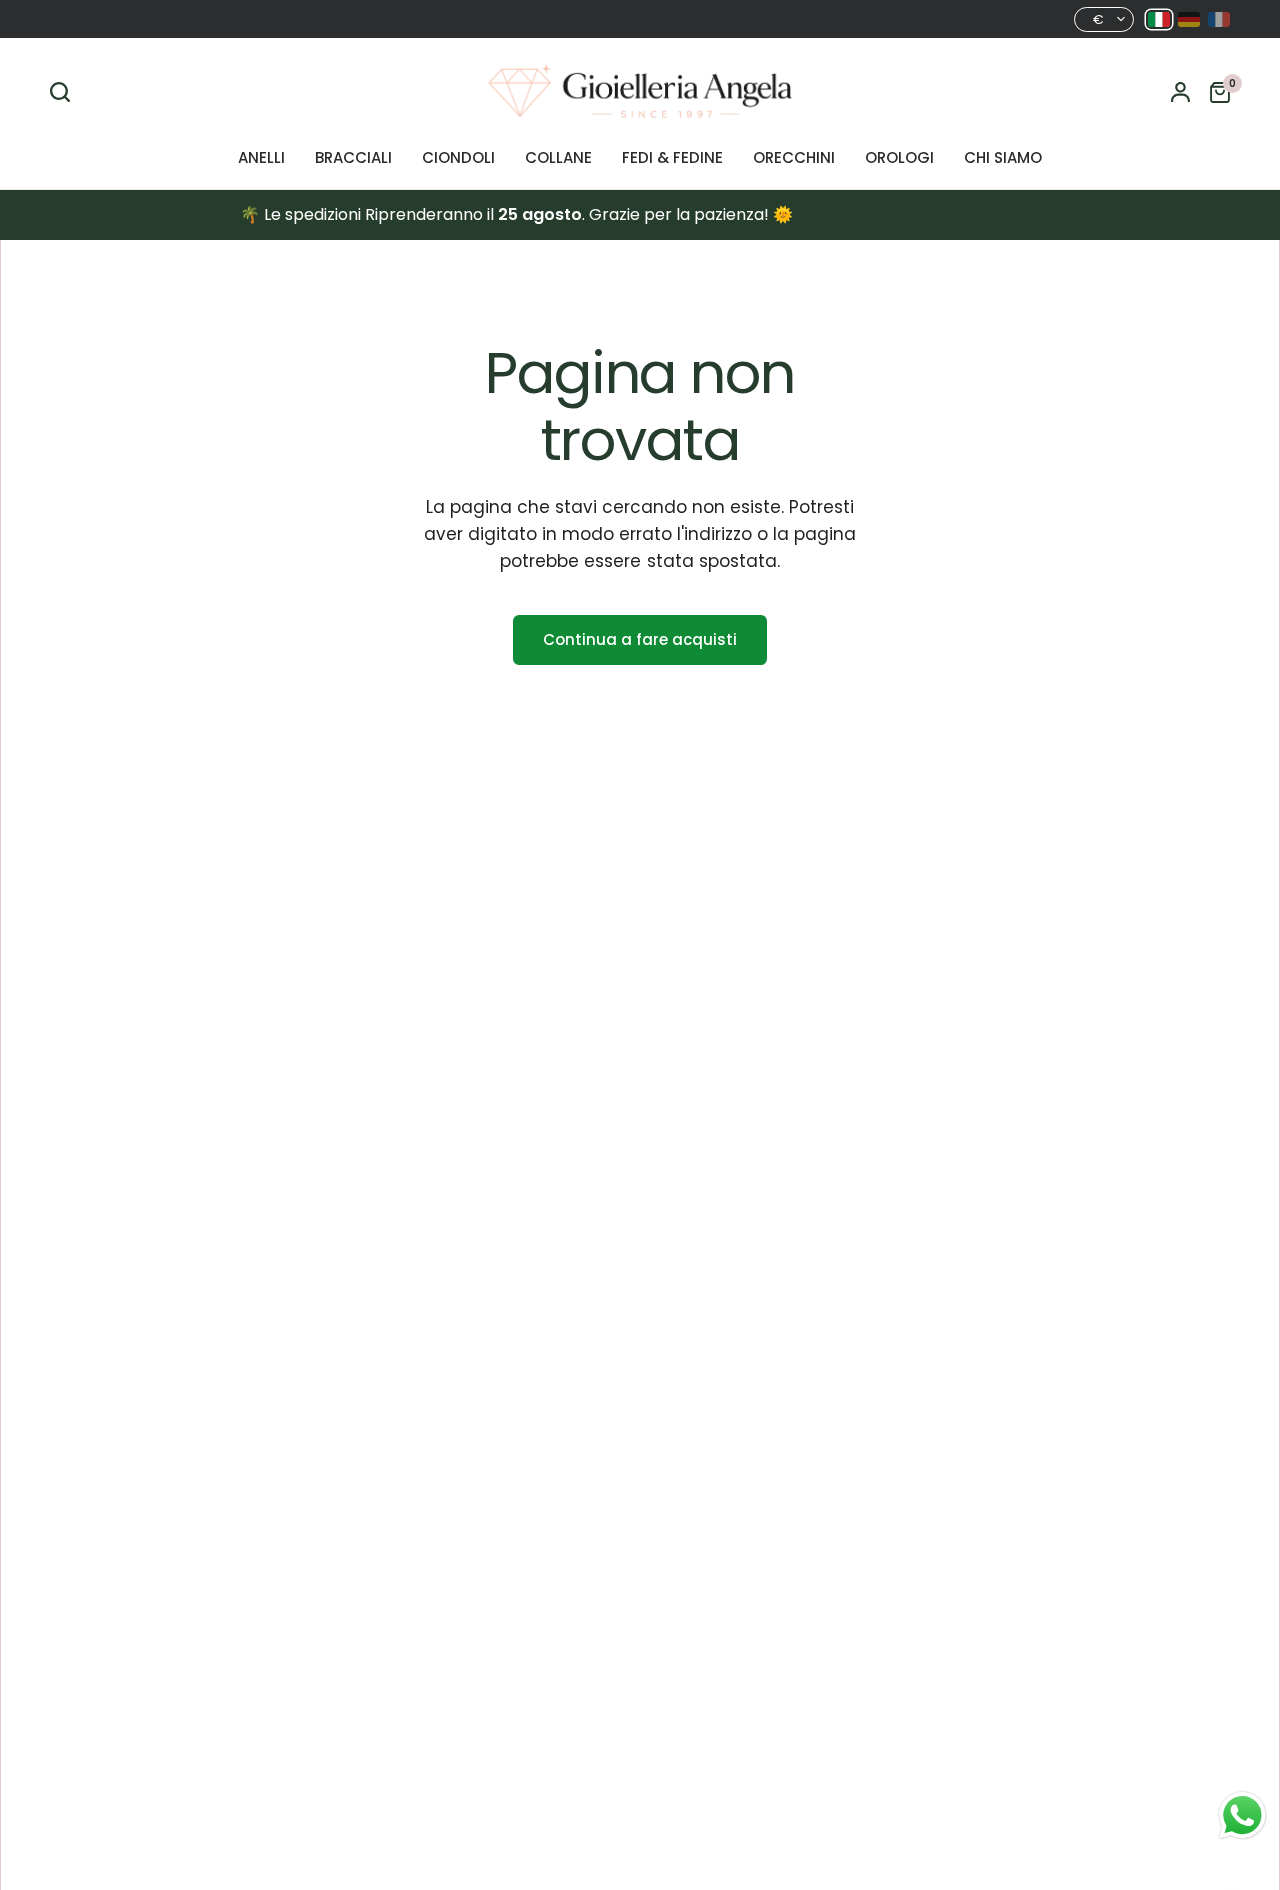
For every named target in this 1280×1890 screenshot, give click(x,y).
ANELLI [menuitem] (261, 157)
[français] (1219, 19)
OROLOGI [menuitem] (899, 157)
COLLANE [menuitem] (558, 157)
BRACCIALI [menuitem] (353, 157)
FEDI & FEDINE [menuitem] (672, 157)
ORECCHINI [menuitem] (794, 157)
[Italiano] (1159, 19)
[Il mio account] (1180, 92)
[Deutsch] (1189, 19)
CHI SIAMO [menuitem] (1003, 157)
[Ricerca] (65, 92)
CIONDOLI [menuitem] (458, 157)
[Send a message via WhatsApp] (1242, 1815)
